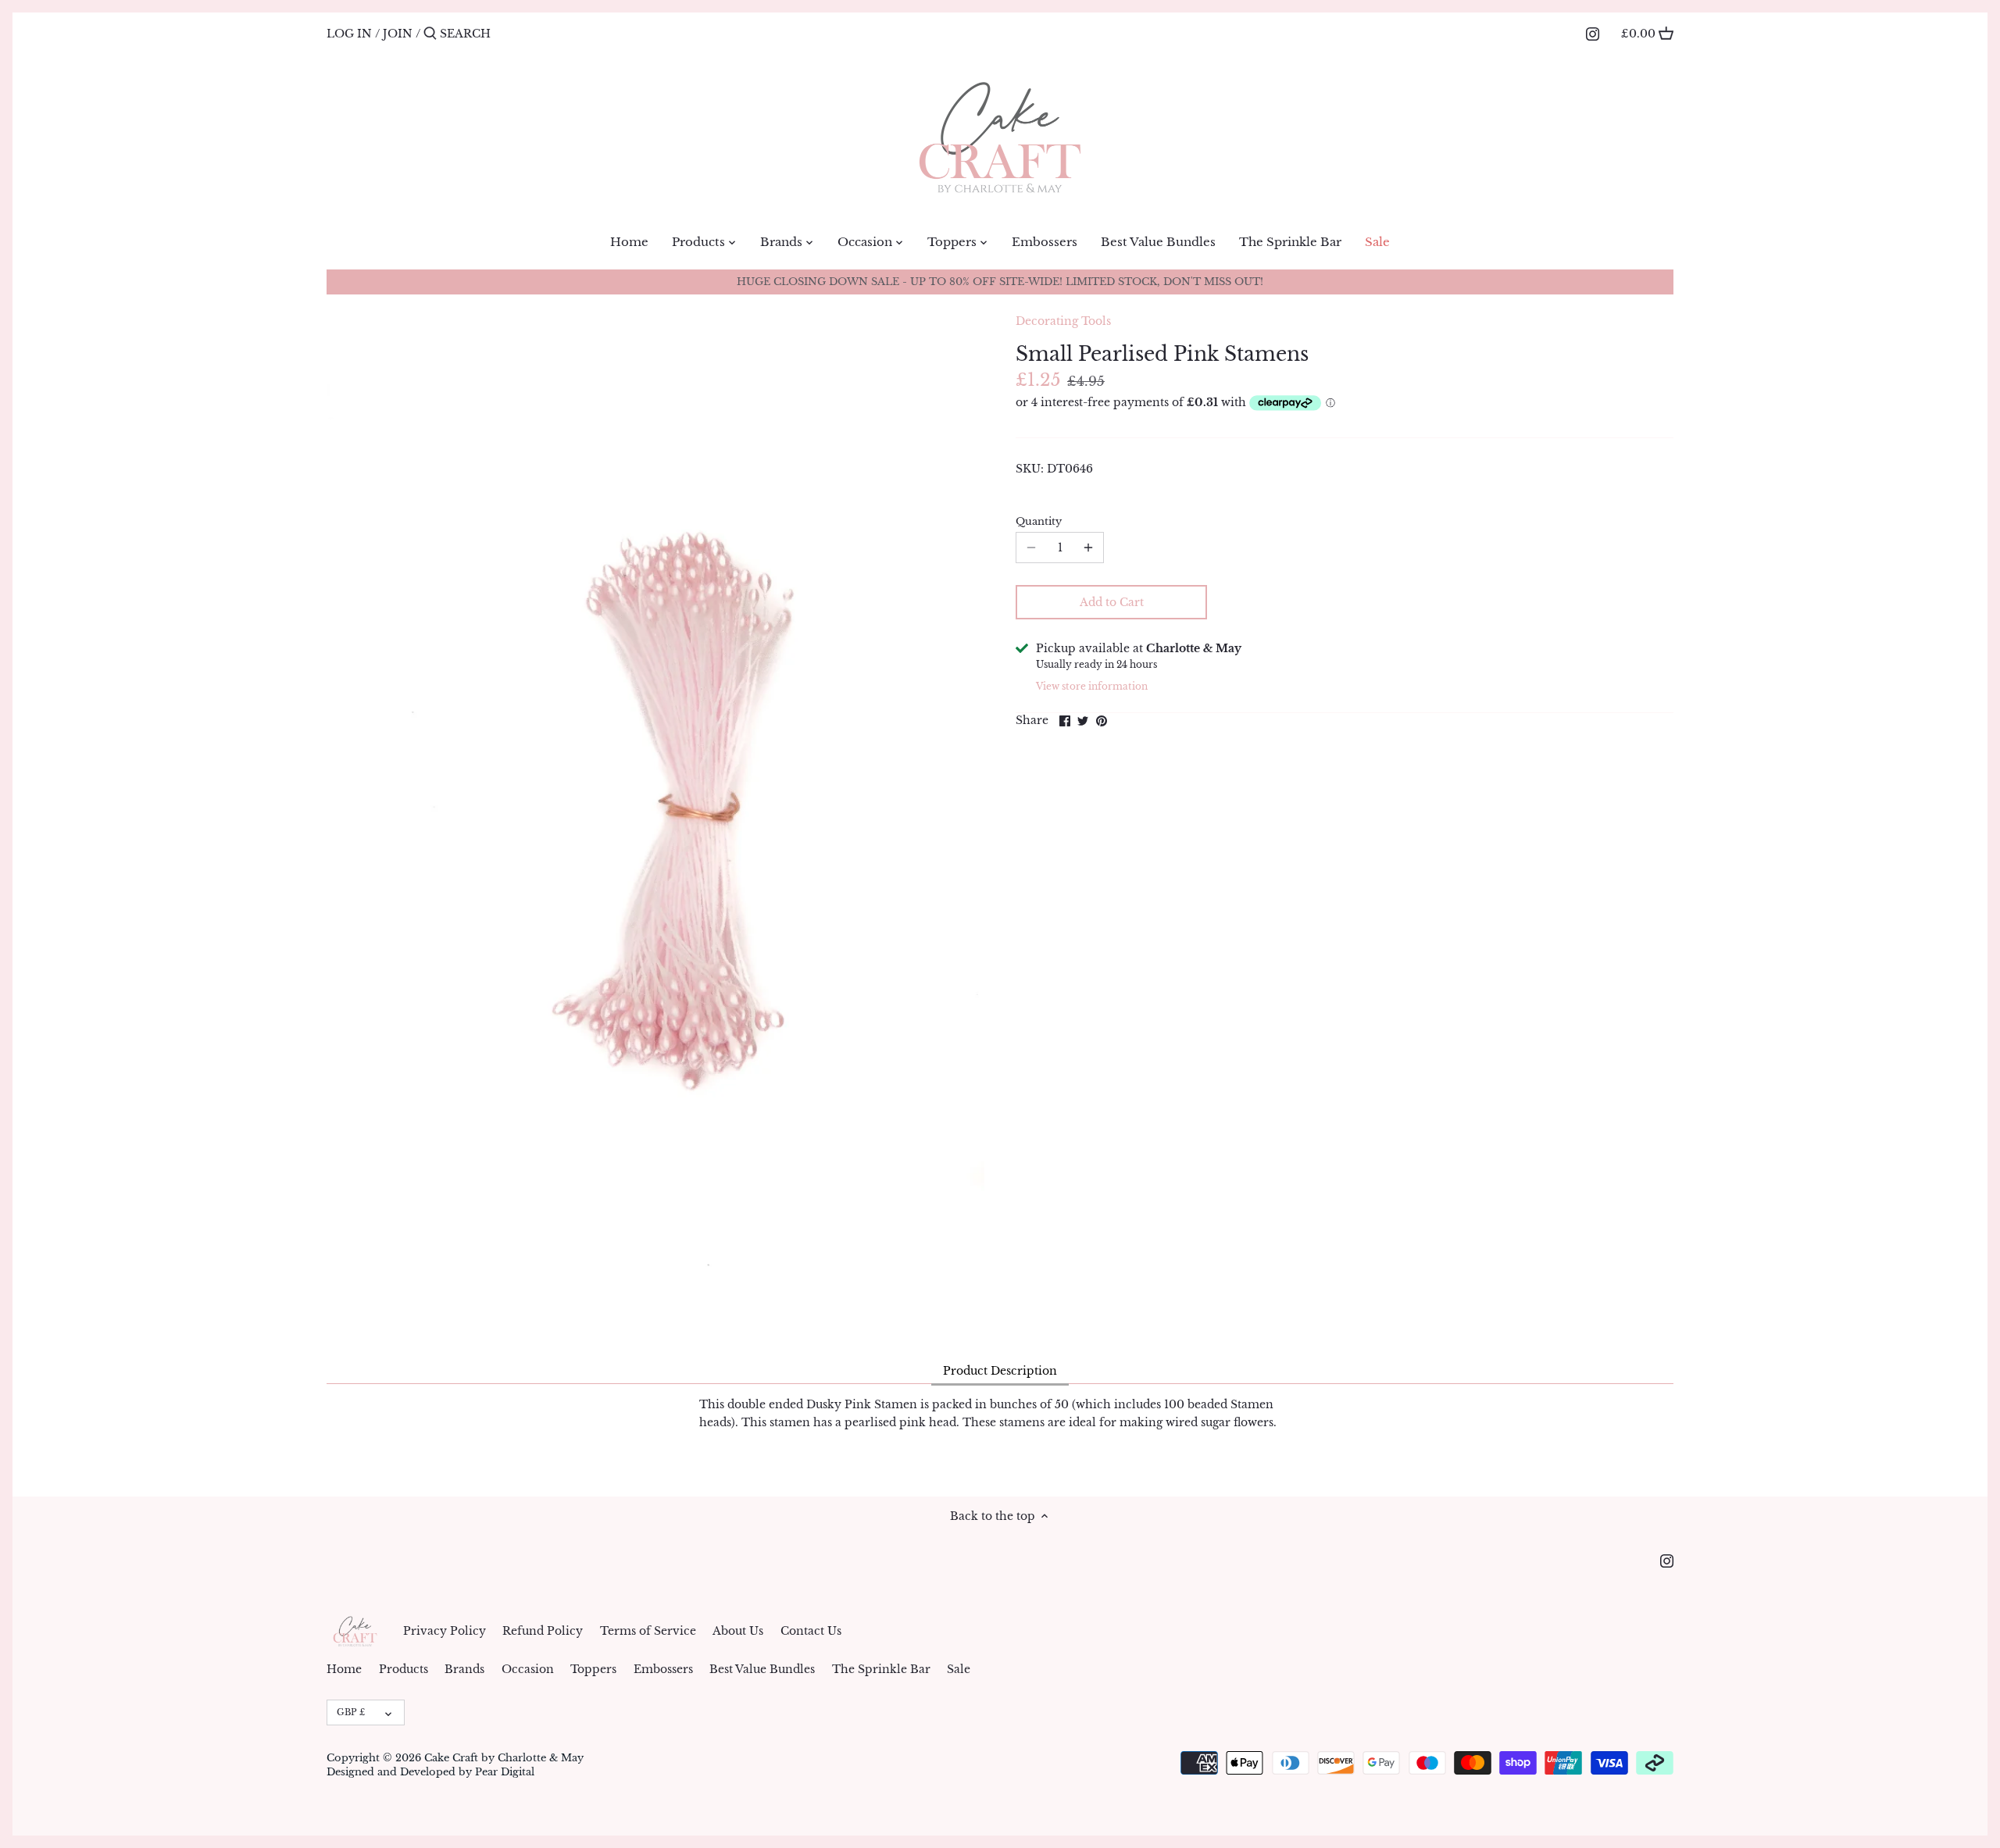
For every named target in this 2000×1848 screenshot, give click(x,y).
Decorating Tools (1063, 321)
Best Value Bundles (762, 1669)
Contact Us (811, 1631)
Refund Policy (543, 1631)
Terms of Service (648, 1631)
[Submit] (430, 34)
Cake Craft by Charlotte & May (504, 1758)
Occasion (528, 1669)
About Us (738, 1631)
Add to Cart (1112, 602)
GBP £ (351, 1712)
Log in (349, 34)
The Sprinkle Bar (881, 1669)
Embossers (663, 1669)
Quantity (1039, 521)
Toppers (593, 1669)
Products (404, 1669)
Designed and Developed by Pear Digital (430, 1772)
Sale (959, 1669)
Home (344, 1669)
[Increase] (1088, 548)
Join (398, 34)
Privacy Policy (445, 1631)
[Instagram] (1593, 33)
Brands (464, 1669)
